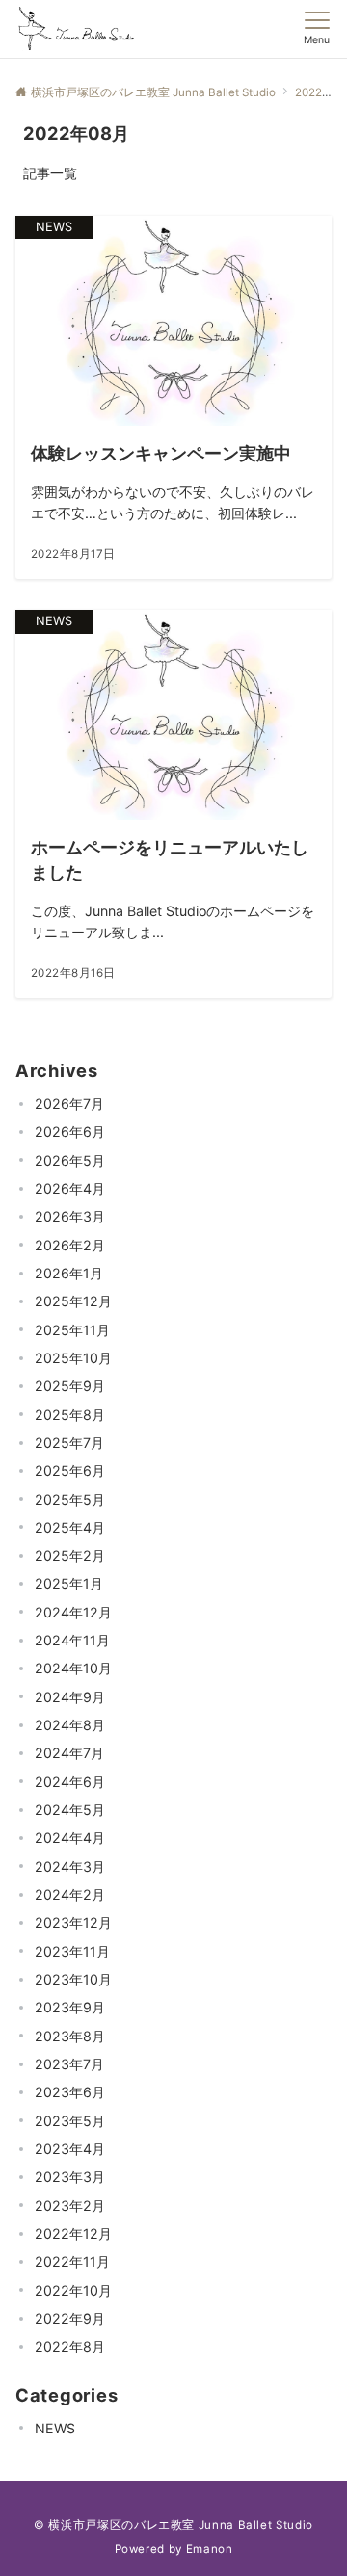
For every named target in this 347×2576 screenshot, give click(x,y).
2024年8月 (70, 1725)
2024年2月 (70, 1894)
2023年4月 (70, 2149)
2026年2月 (70, 1245)
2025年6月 (70, 1471)
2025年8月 (70, 1415)
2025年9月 (70, 1386)
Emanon (210, 2549)
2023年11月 (72, 1951)
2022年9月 (70, 2318)
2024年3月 (70, 1866)
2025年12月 (73, 1301)
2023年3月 (70, 2177)
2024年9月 (70, 1697)
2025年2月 (70, 1555)
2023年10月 (73, 1979)
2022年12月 (73, 2234)
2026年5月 (70, 1160)
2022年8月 (70, 2346)
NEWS (55, 2428)
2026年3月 (70, 1216)
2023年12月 (73, 1922)
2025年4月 (70, 1527)
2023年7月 (69, 2064)
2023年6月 (70, 2092)
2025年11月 (72, 1330)
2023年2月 (70, 2206)
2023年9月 (70, 2007)
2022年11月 (72, 2261)
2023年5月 (70, 2121)
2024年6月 (70, 1782)
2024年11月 (72, 1640)
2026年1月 (69, 1273)
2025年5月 (70, 1499)
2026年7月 (69, 1104)
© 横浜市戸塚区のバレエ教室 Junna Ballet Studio (173, 2525)
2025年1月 (69, 1583)
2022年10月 (73, 2290)
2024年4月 (70, 1838)
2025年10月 (73, 1358)
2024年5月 (70, 1810)
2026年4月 (70, 1188)
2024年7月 (69, 1753)
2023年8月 (70, 2036)
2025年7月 (69, 1443)
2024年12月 (73, 1612)
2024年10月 (73, 1668)
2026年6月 (70, 1131)
